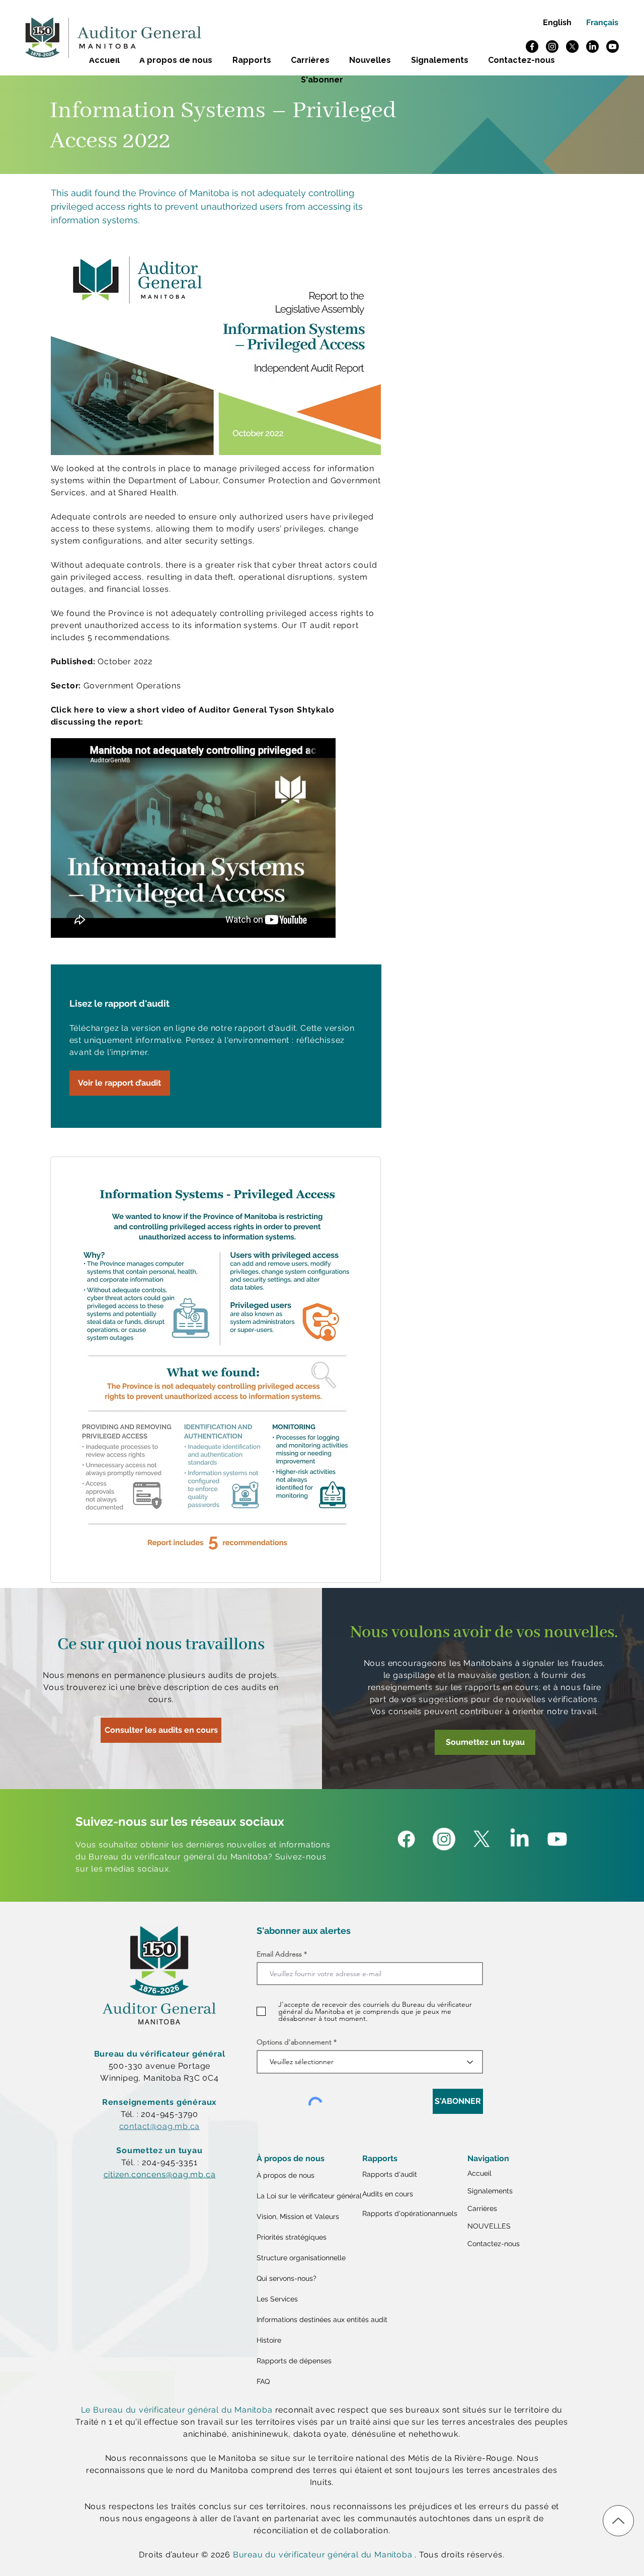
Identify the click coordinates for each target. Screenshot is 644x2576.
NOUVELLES (489, 2226)
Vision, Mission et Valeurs (298, 2216)
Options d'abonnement (294, 2042)
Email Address (279, 1954)
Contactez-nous (494, 2244)
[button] (322, 80)
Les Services (277, 2299)
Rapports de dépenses (294, 2361)
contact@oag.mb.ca (160, 2126)
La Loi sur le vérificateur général (307, 2196)
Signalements (490, 2191)
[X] (572, 47)
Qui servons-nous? (287, 2278)
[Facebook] (532, 47)
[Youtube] (613, 47)
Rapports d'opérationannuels (410, 2213)
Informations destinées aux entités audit (307, 2320)
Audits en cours (388, 2194)
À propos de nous (286, 2175)
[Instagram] (552, 47)
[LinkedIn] (592, 47)
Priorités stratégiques (292, 2237)
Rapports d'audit (390, 2174)
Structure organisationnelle (301, 2258)
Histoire (269, 2340)
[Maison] (618, 2521)
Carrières (482, 2208)
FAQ (263, 2381)
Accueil (479, 2173)
